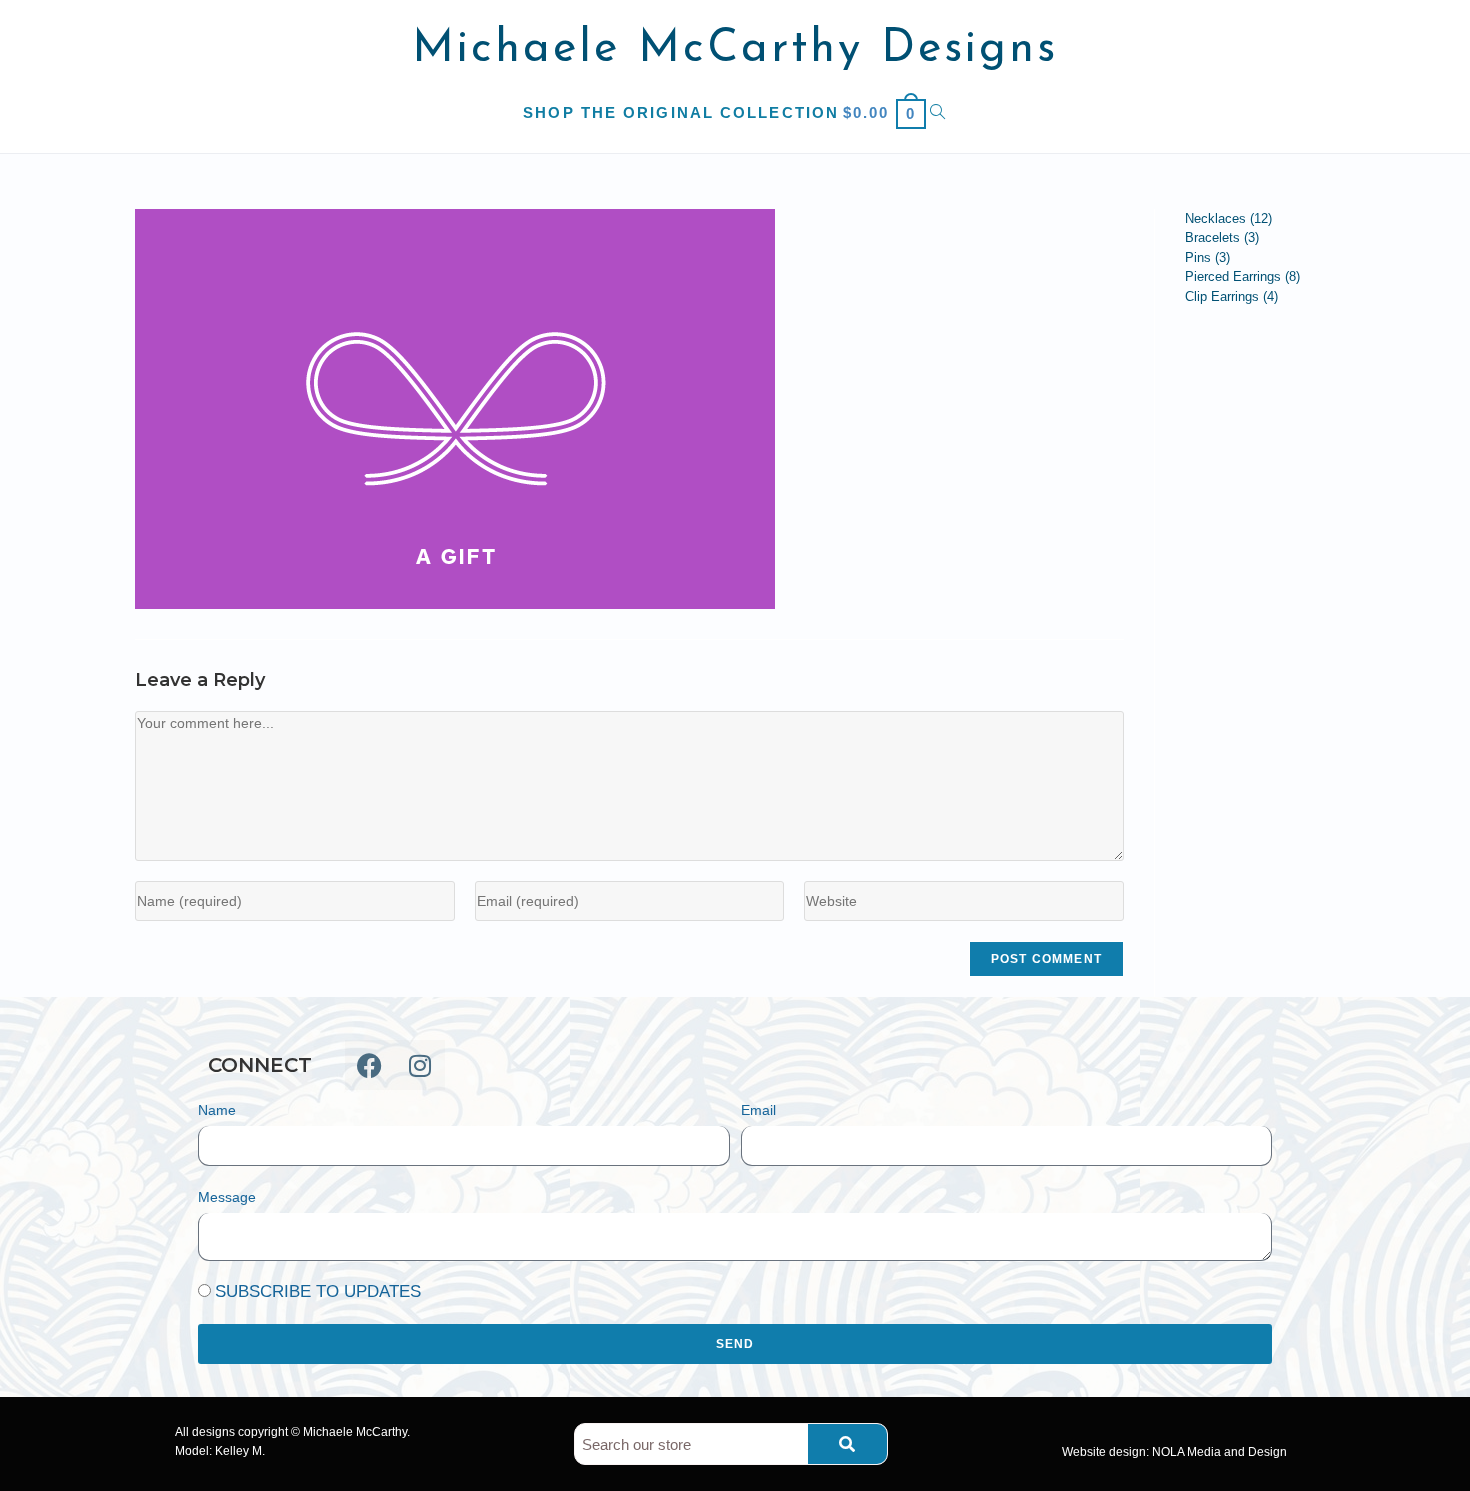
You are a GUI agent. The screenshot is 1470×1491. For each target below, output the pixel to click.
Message (227, 1197)
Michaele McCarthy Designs (735, 49)
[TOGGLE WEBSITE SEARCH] (938, 112)
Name (217, 1110)
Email (758, 1110)
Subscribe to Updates (318, 1291)
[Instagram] (420, 1065)
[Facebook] (370, 1065)
